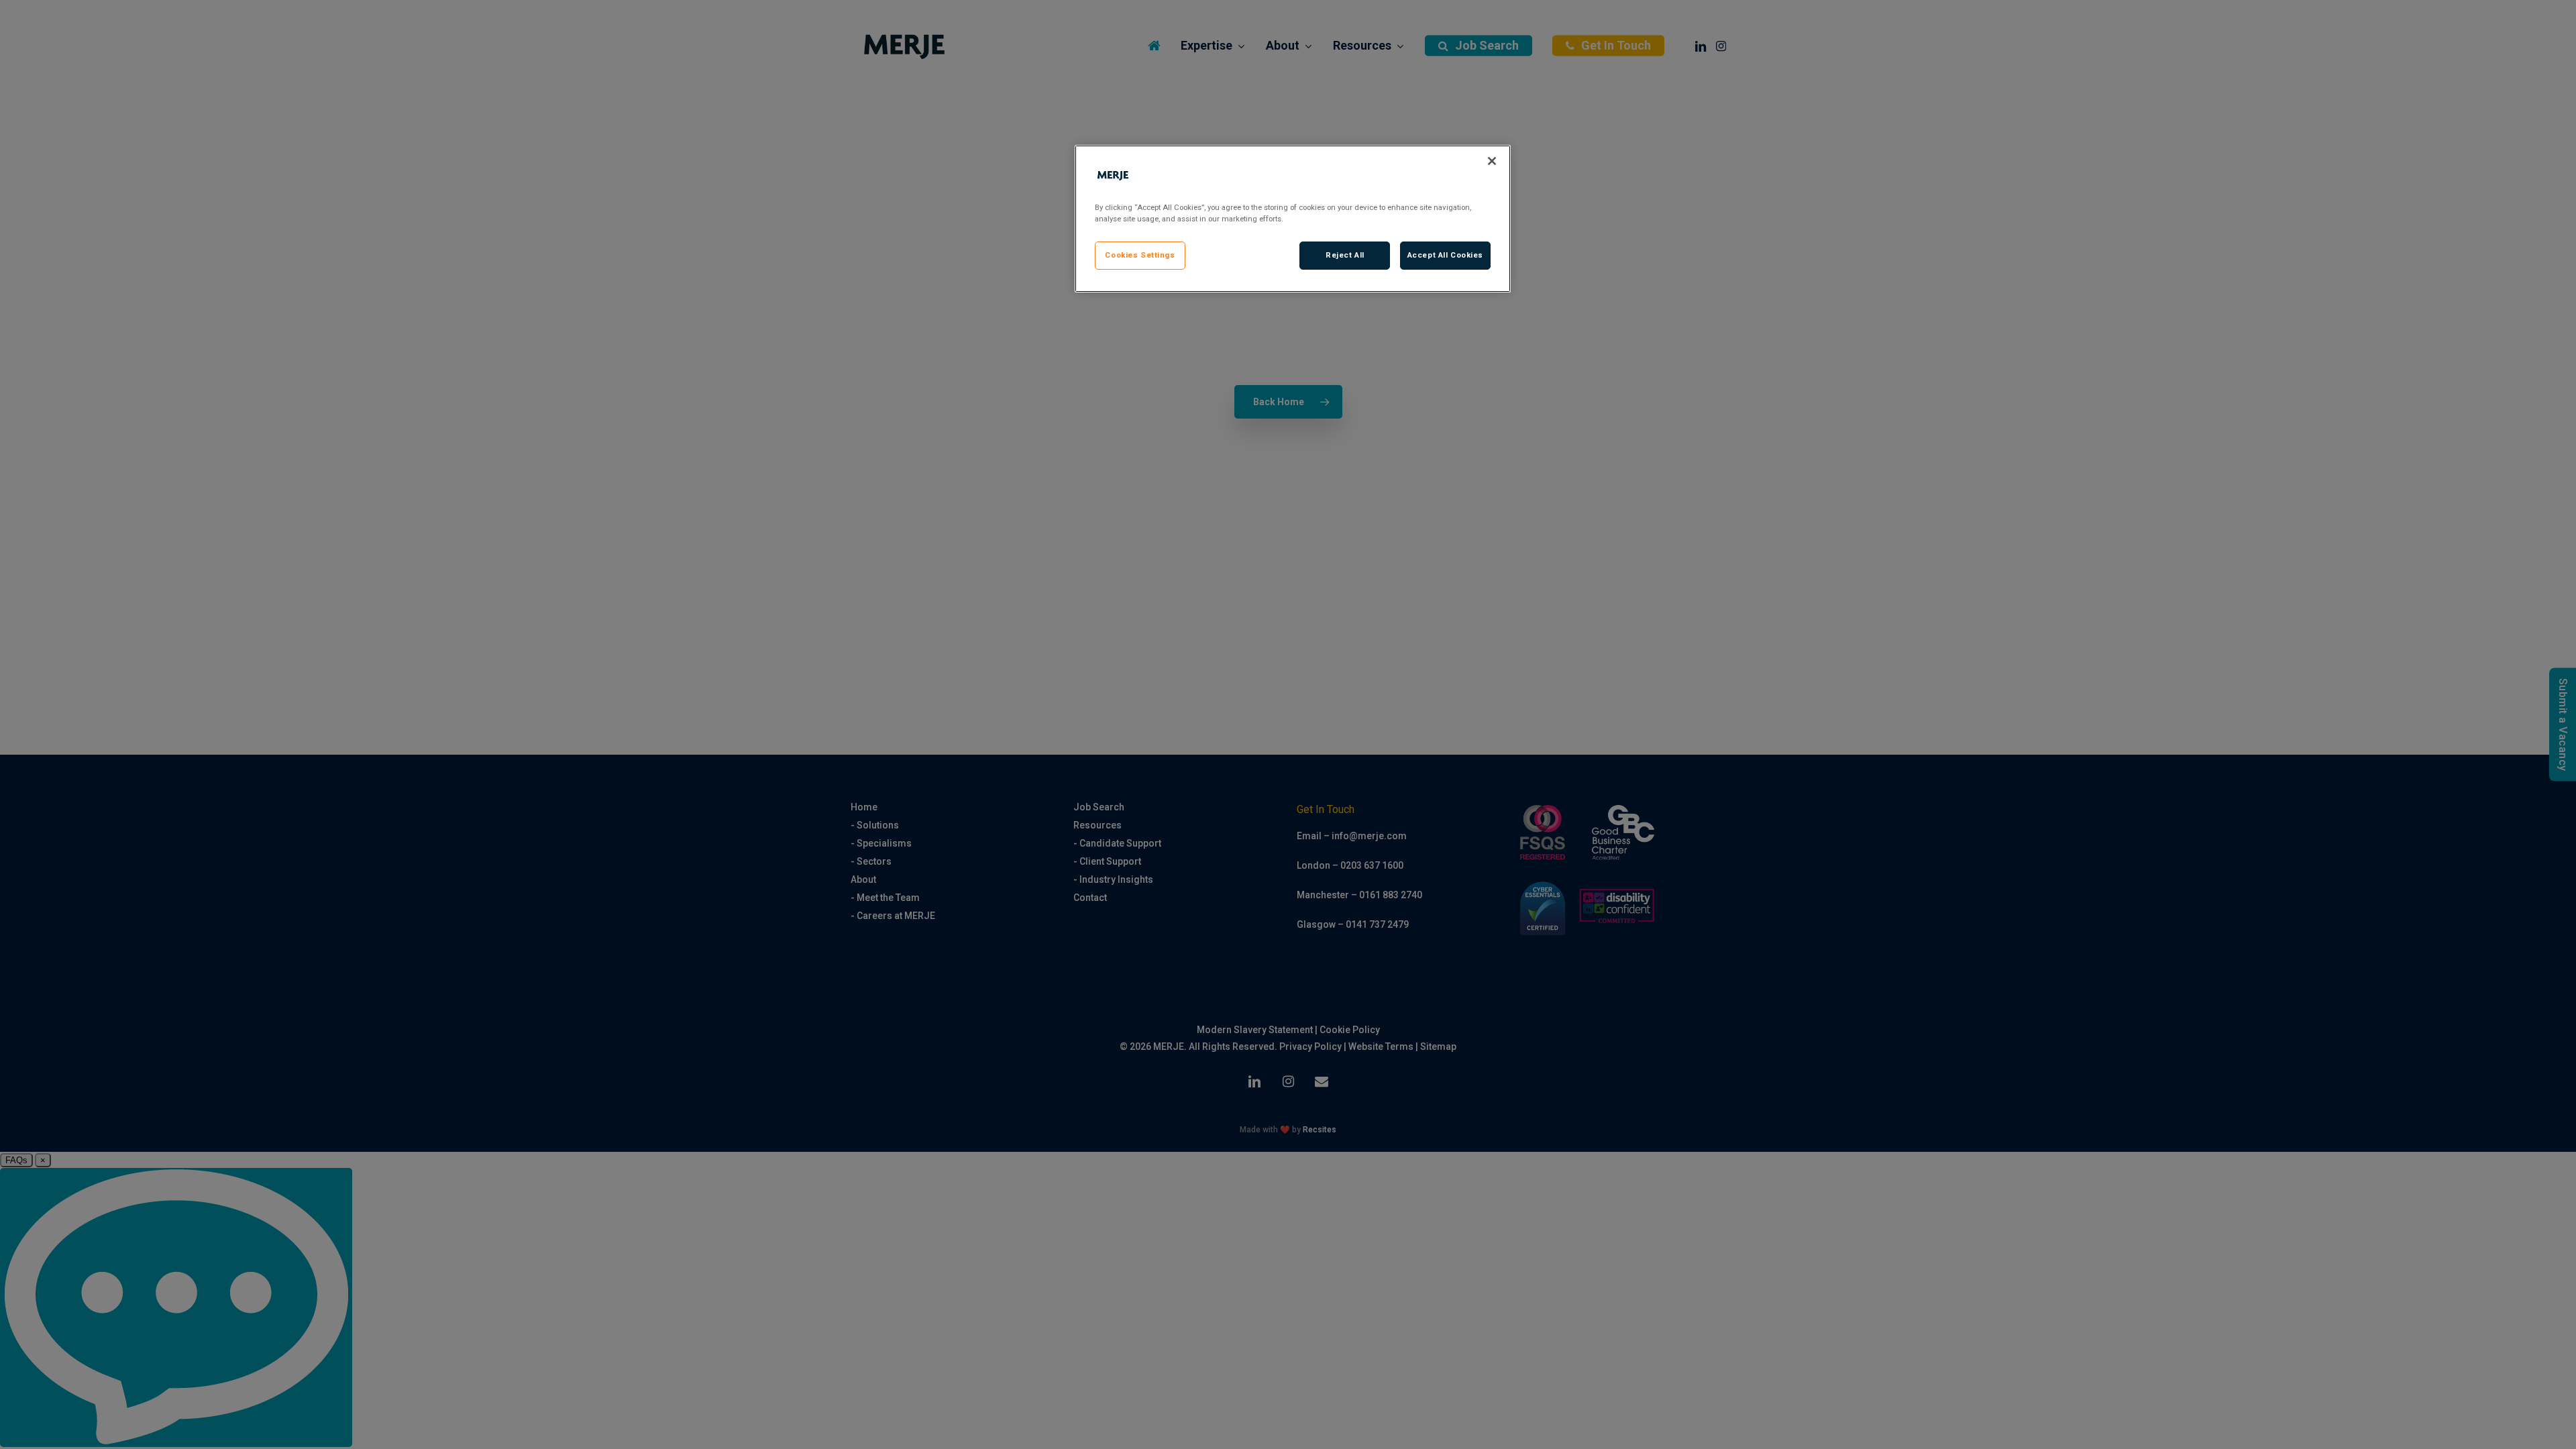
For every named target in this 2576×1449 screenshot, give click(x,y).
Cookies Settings (1140, 255)
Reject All (1345, 255)
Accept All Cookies (1445, 255)
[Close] (1492, 161)
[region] (1293, 219)
